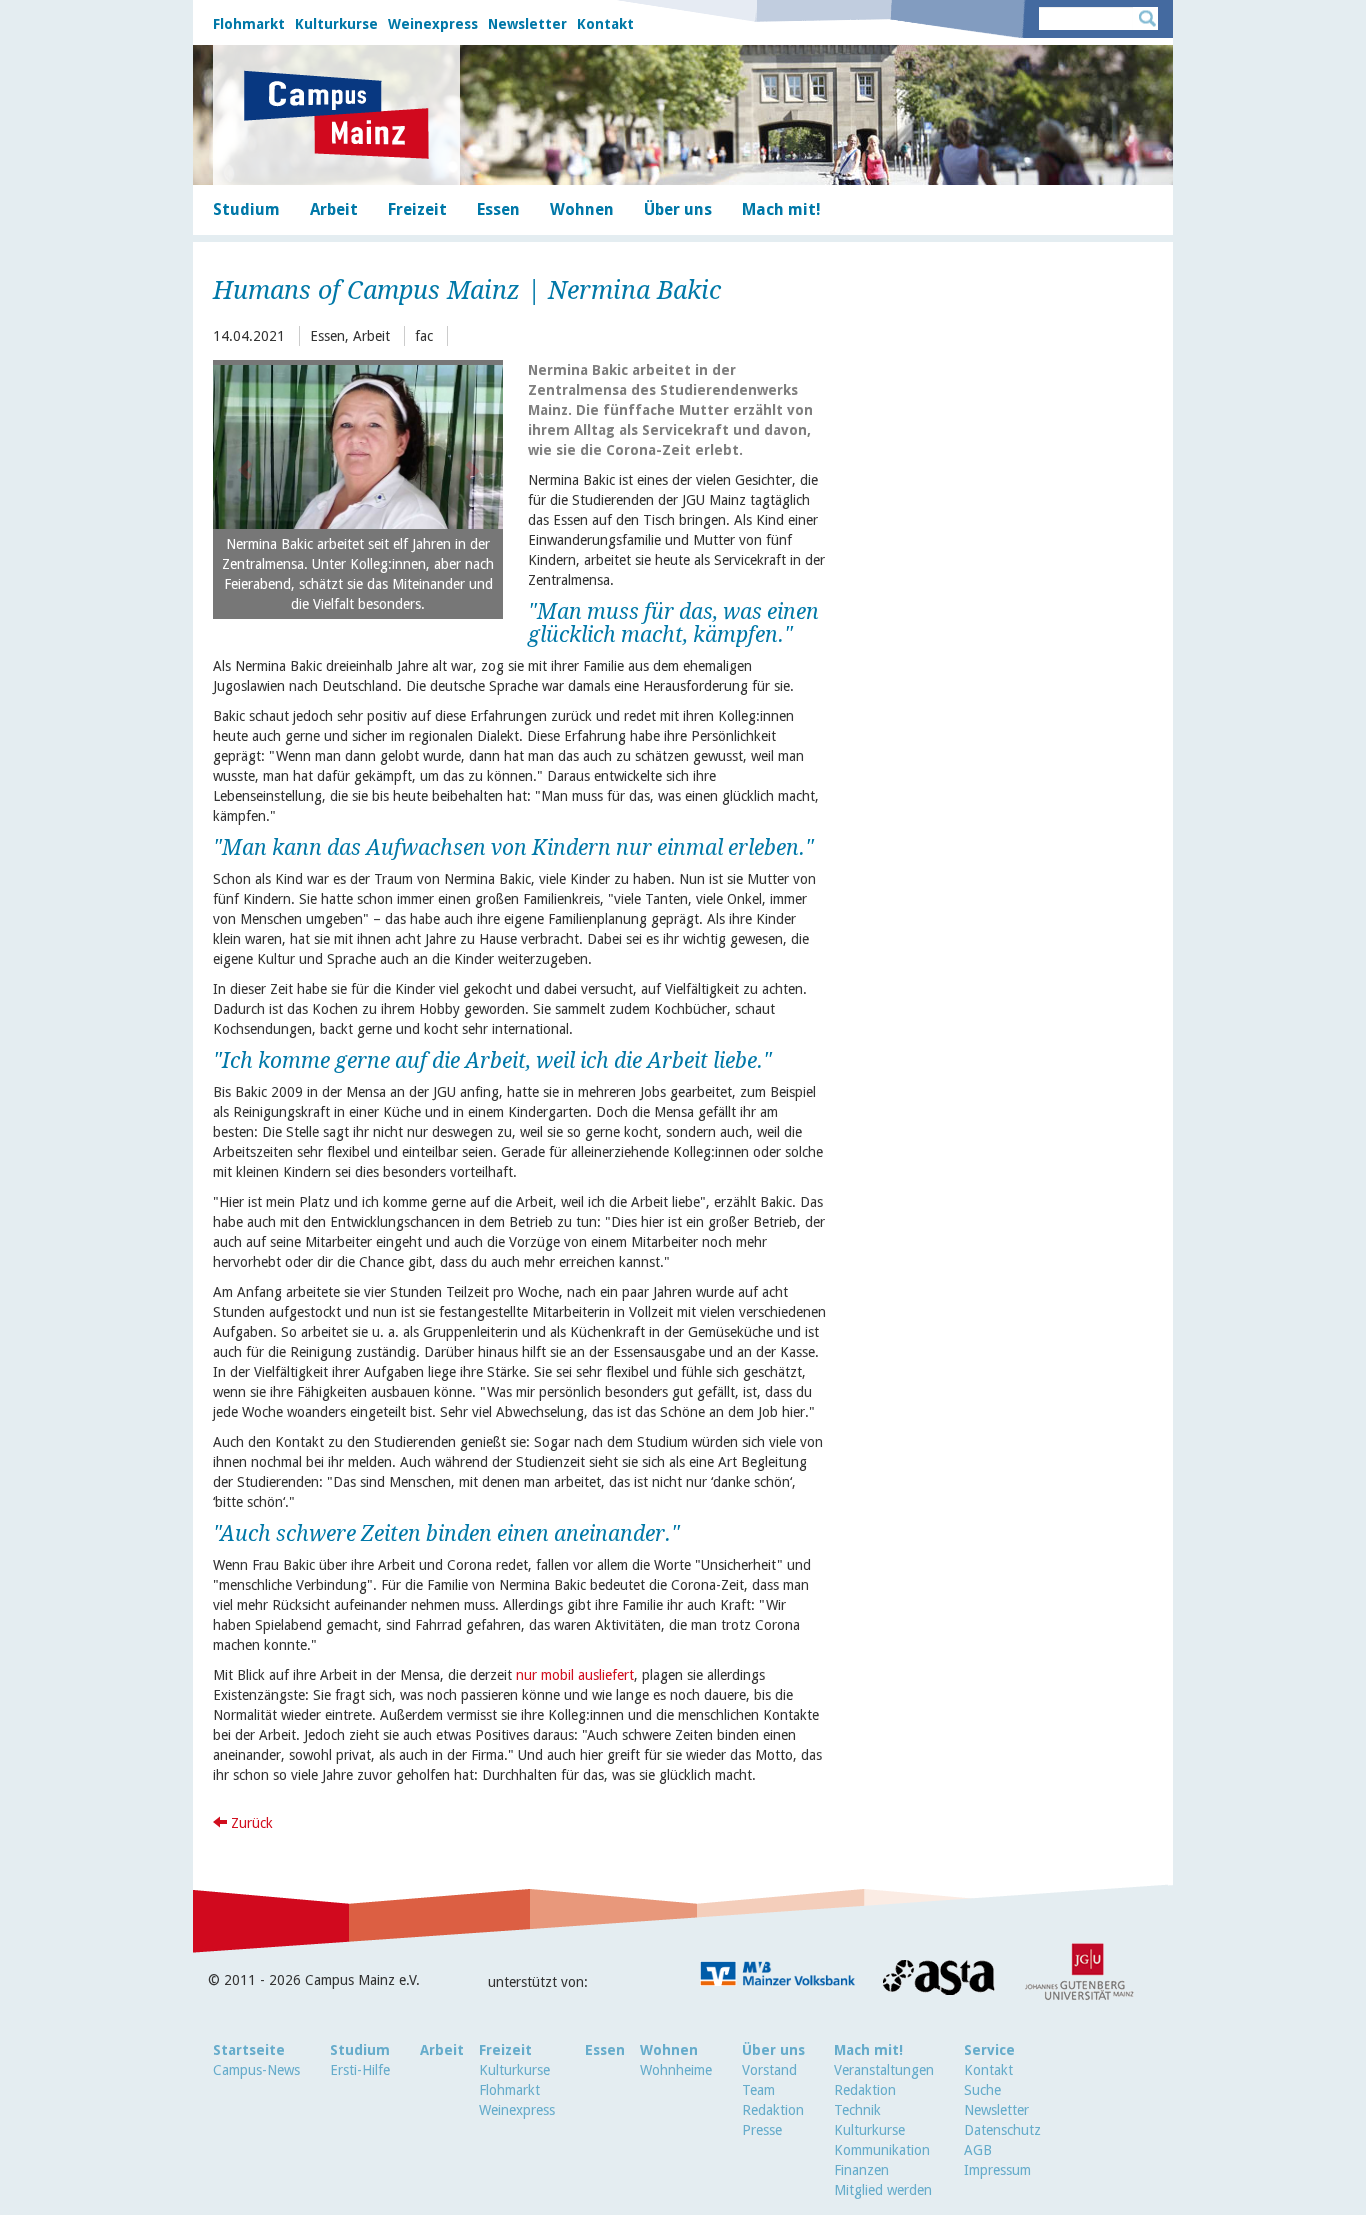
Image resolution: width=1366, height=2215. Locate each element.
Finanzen (861, 2170)
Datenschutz (1002, 2130)
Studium (360, 2050)
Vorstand (769, 2070)
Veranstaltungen (884, 2070)
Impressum (997, 2170)
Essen (605, 2050)
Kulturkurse (336, 24)
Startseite (249, 2050)
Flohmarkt (249, 24)
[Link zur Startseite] (336, 115)
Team (758, 2090)
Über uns (773, 2050)
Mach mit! (868, 2050)
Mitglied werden (883, 2190)
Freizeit (505, 2050)
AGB (978, 2150)
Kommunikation (882, 2150)
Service (989, 2050)
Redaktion (773, 2110)
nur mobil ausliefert (575, 1675)
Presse (762, 2130)
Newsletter (527, 24)
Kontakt (605, 24)
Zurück (250, 1823)
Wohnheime (676, 2070)
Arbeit (442, 2050)
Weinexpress (433, 24)
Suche (982, 2090)
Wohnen (669, 2050)
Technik (857, 2110)
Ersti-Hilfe (360, 2070)
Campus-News (256, 2070)
